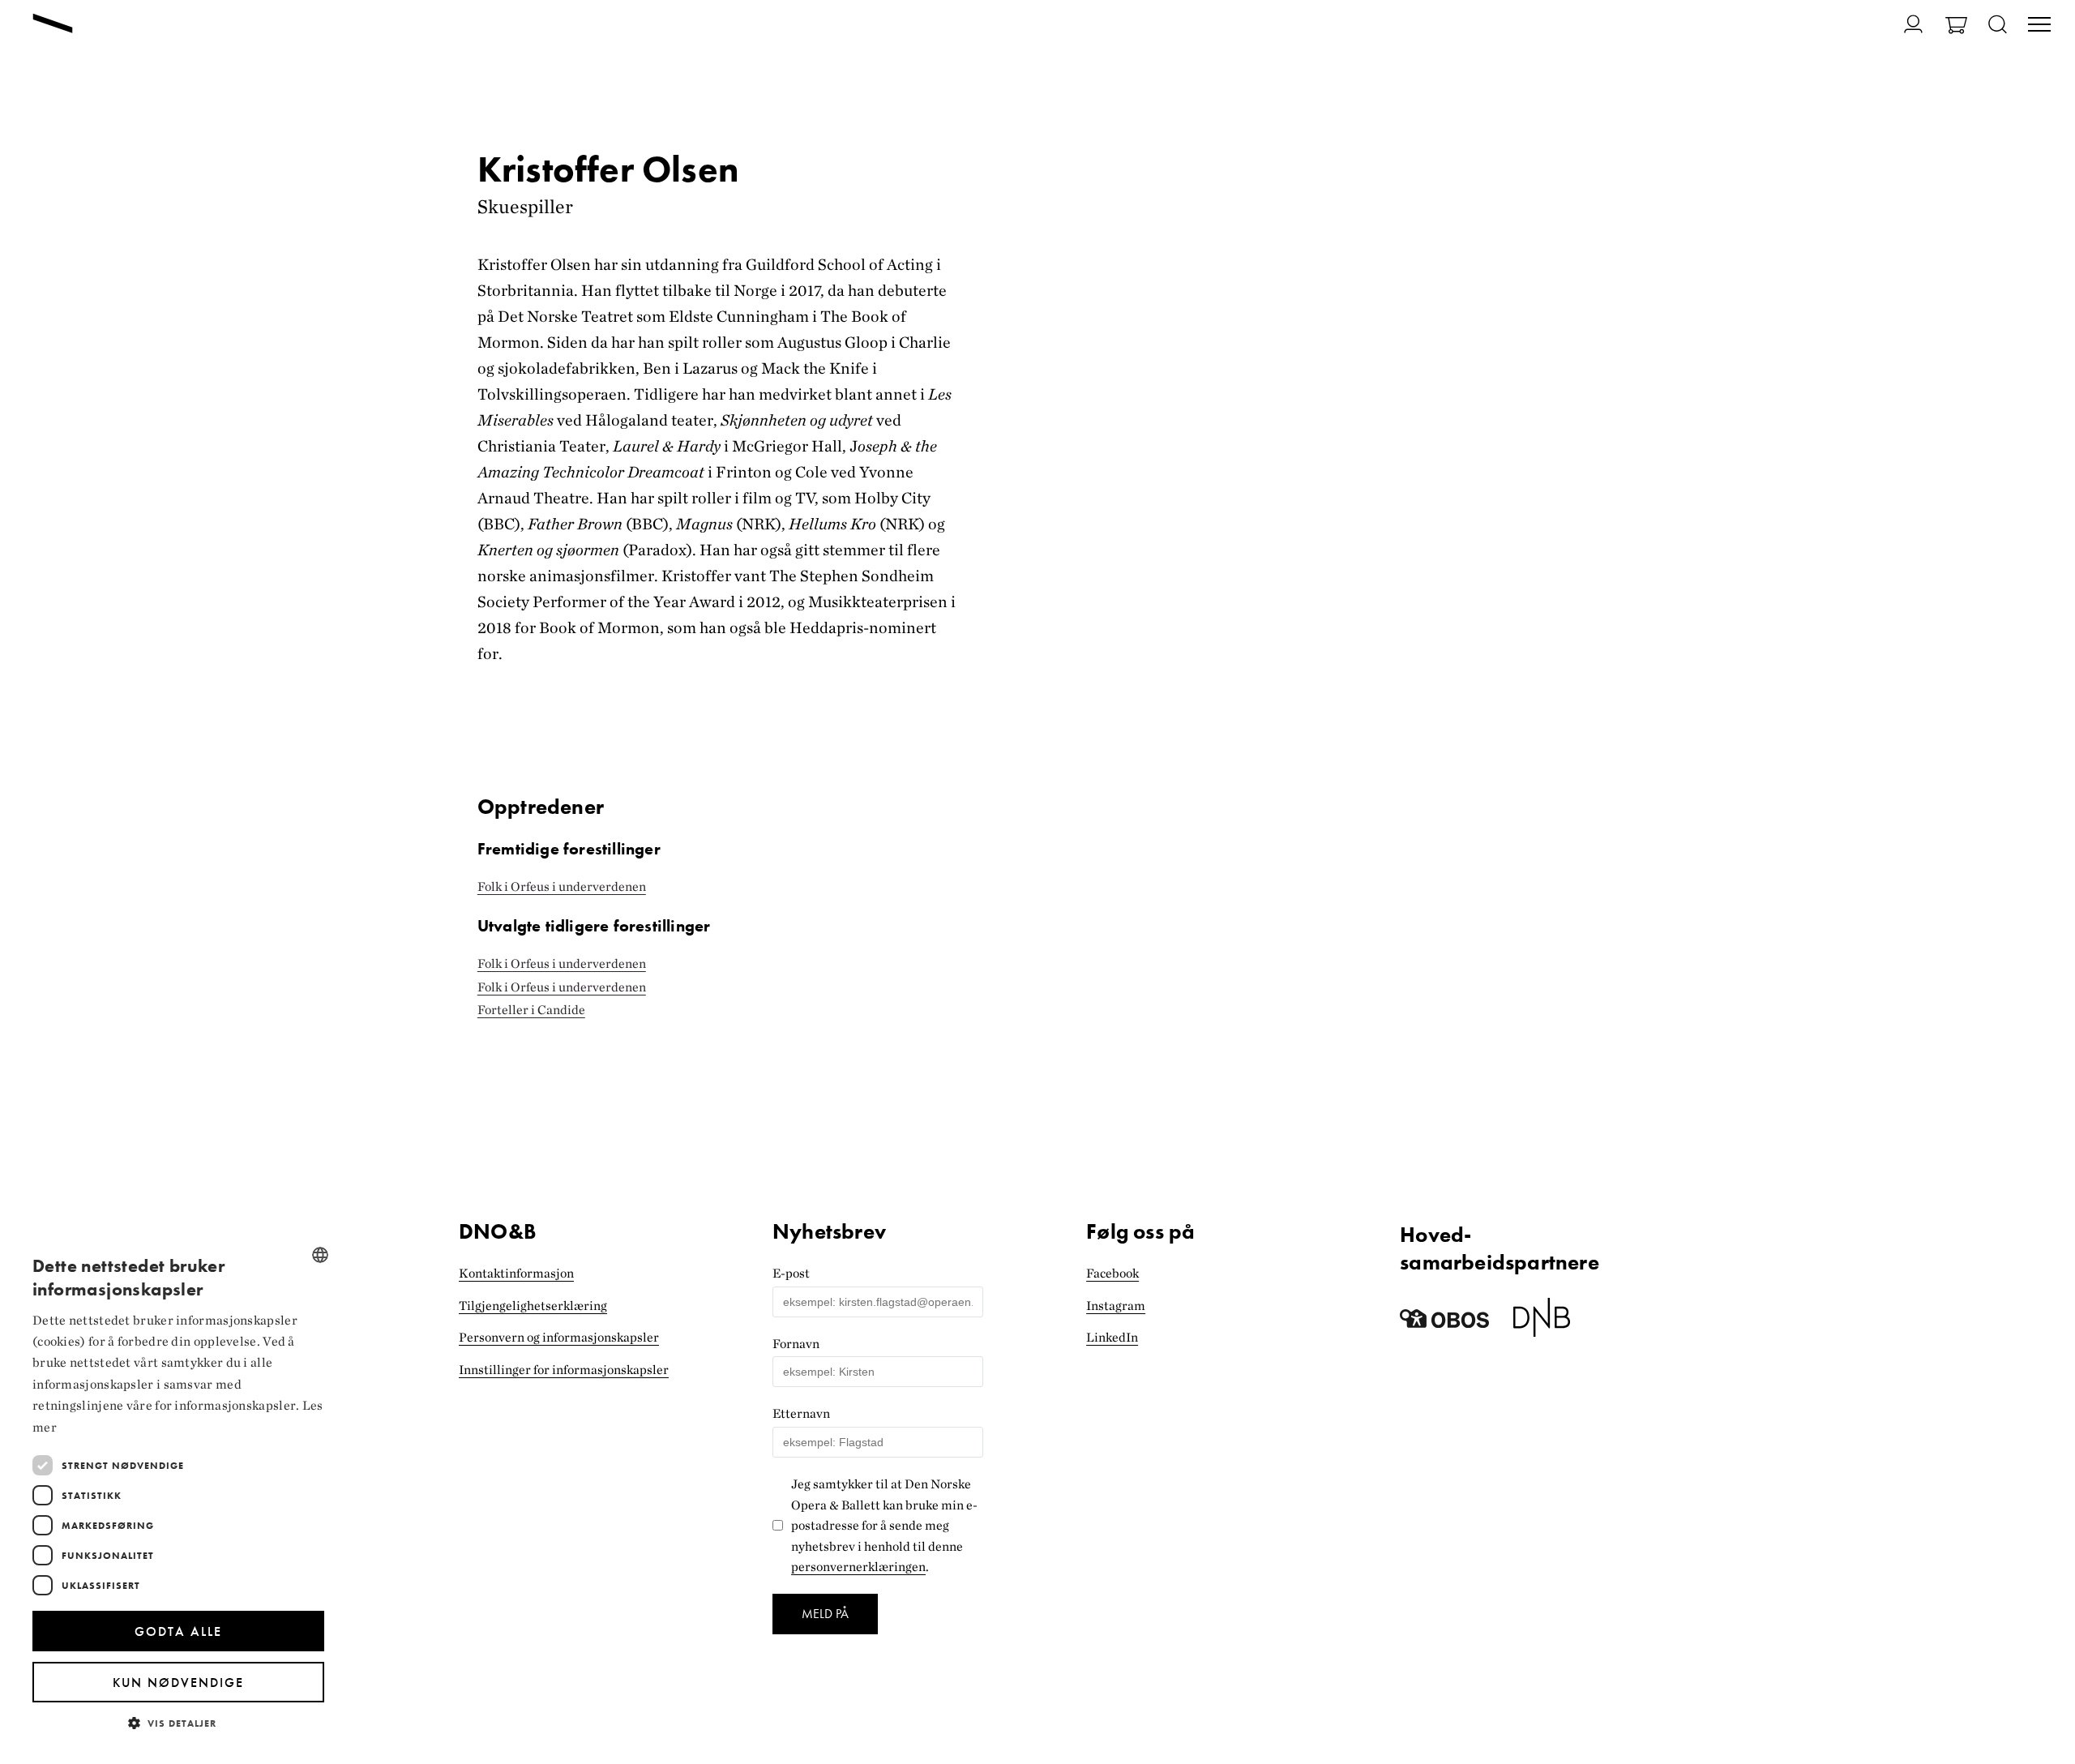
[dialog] (178, 1491)
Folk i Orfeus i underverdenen (562, 886)
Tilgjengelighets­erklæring (533, 1306)
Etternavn (801, 1413)
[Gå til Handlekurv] (1956, 27)
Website (795, 1211)
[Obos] (1444, 1323)
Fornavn (796, 1344)
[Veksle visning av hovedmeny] (2039, 26)
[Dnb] (1542, 1323)
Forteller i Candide (531, 1010)
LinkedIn (1112, 1337)
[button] (178, 1722)
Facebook (1112, 1273)
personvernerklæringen (858, 1567)
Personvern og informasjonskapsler (559, 1337)
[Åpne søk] (1998, 26)
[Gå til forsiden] (53, 25)
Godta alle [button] (178, 1631)
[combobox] (320, 1255)
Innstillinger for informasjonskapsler (564, 1370)
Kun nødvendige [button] (178, 1683)
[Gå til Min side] (1904, 24)
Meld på (825, 1614)
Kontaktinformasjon (516, 1273)
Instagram (1116, 1306)
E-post (791, 1273)
